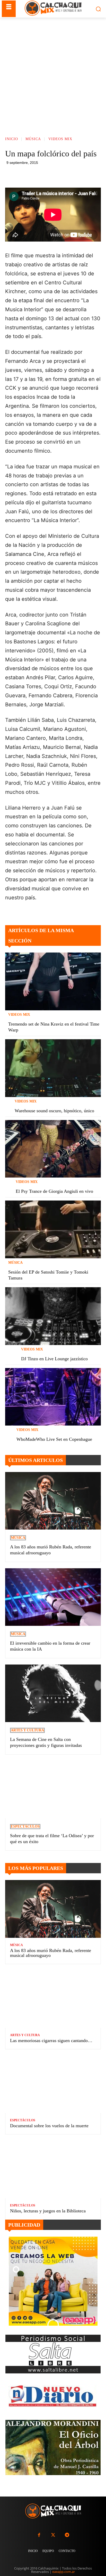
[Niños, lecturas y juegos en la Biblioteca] (53, 2169)
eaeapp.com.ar (64, 2572)
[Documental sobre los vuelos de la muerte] (53, 2084)
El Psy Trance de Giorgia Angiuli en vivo (54, 1191)
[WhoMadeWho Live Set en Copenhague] (53, 1397)
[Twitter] (53, 2535)
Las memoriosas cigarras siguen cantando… (51, 2041)
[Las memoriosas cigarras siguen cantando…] (53, 1999)
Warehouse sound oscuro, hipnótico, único (54, 1111)
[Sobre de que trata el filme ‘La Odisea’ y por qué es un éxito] (53, 1790)
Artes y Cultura (27, 1730)
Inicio (12, 139)
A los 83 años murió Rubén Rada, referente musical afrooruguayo (51, 1953)
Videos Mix (60, 139)
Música (33, 139)
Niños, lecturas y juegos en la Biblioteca (48, 2211)
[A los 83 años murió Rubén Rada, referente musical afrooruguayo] (53, 1501)
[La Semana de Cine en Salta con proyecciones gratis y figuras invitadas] (53, 1693)
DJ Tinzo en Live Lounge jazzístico (54, 1359)
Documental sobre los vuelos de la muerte (49, 2126)
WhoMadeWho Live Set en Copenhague (54, 1439)
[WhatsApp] (67, 175)
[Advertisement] (53, 73)
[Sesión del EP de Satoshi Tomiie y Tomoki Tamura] (53, 1229)
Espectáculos (25, 1826)
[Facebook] (43, 175)
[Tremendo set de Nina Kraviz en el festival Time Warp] (53, 981)
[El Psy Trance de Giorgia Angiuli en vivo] (53, 1149)
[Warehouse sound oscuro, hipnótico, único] (53, 1068)
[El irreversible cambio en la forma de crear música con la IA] (53, 1597)
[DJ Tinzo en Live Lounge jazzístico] (53, 1316)
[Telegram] (79, 175)
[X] (55, 175)
